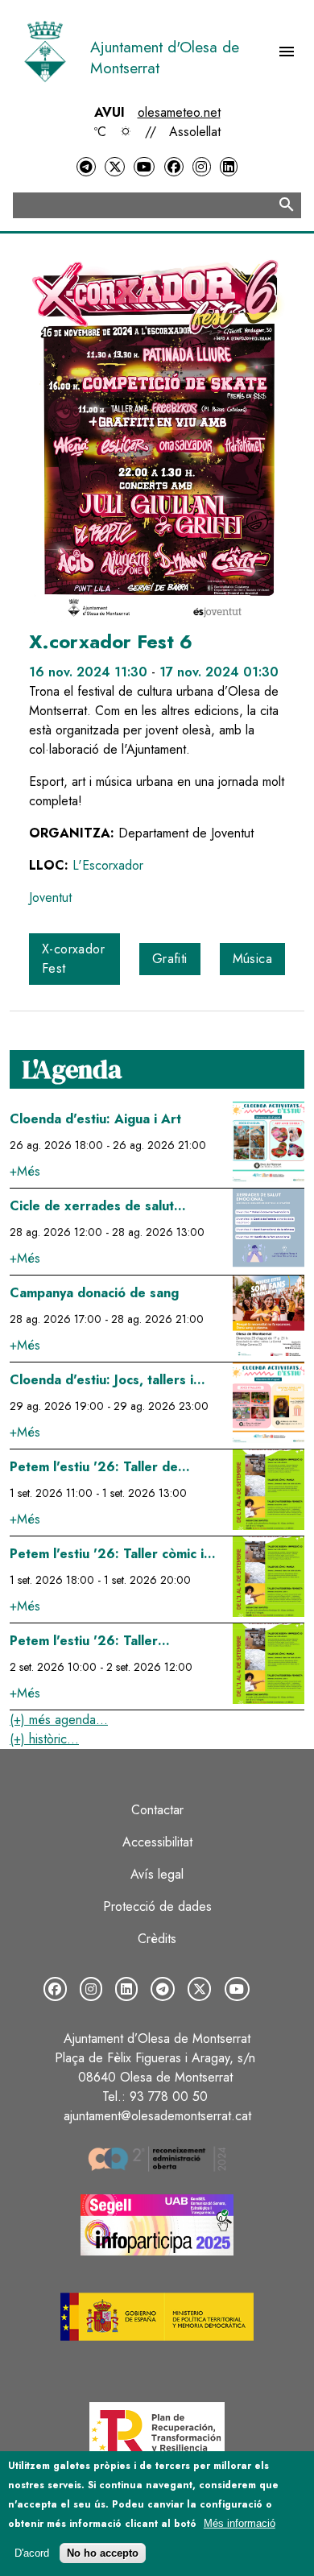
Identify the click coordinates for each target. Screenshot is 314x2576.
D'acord (32, 2553)
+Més (25, 1171)
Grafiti (170, 959)
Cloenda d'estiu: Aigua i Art (95, 1119)
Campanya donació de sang (94, 1293)
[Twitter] (114, 167)
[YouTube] (144, 167)
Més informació (240, 2523)
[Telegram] (86, 167)
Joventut (50, 897)
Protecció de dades (157, 1906)
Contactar (157, 1810)
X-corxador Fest (73, 959)
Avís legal (157, 1874)
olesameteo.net (179, 112)
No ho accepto (103, 2553)
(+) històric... (44, 1739)
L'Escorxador (108, 865)
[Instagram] (201, 167)
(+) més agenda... (59, 1720)
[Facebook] (174, 167)
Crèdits (157, 1939)
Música (252, 959)
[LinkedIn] (229, 167)
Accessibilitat (157, 1842)
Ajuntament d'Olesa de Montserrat (165, 57)
